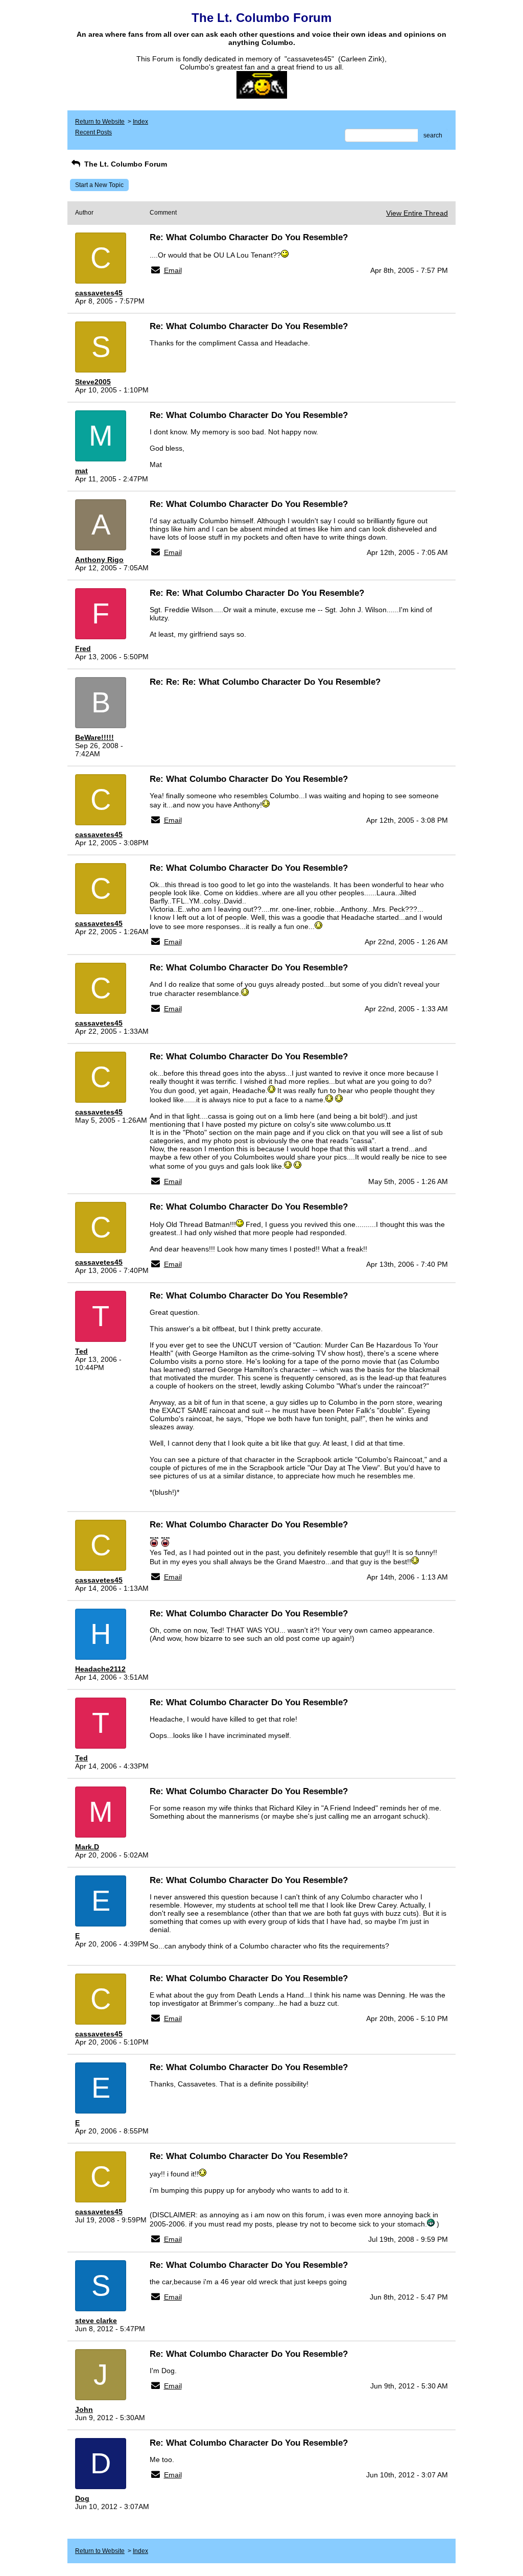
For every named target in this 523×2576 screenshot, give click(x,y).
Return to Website (100, 122)
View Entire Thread (417, 213)
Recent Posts (93, 132)
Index (140, 122)
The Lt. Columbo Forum (125, 164)
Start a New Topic (99, 185)
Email (173, 270)
